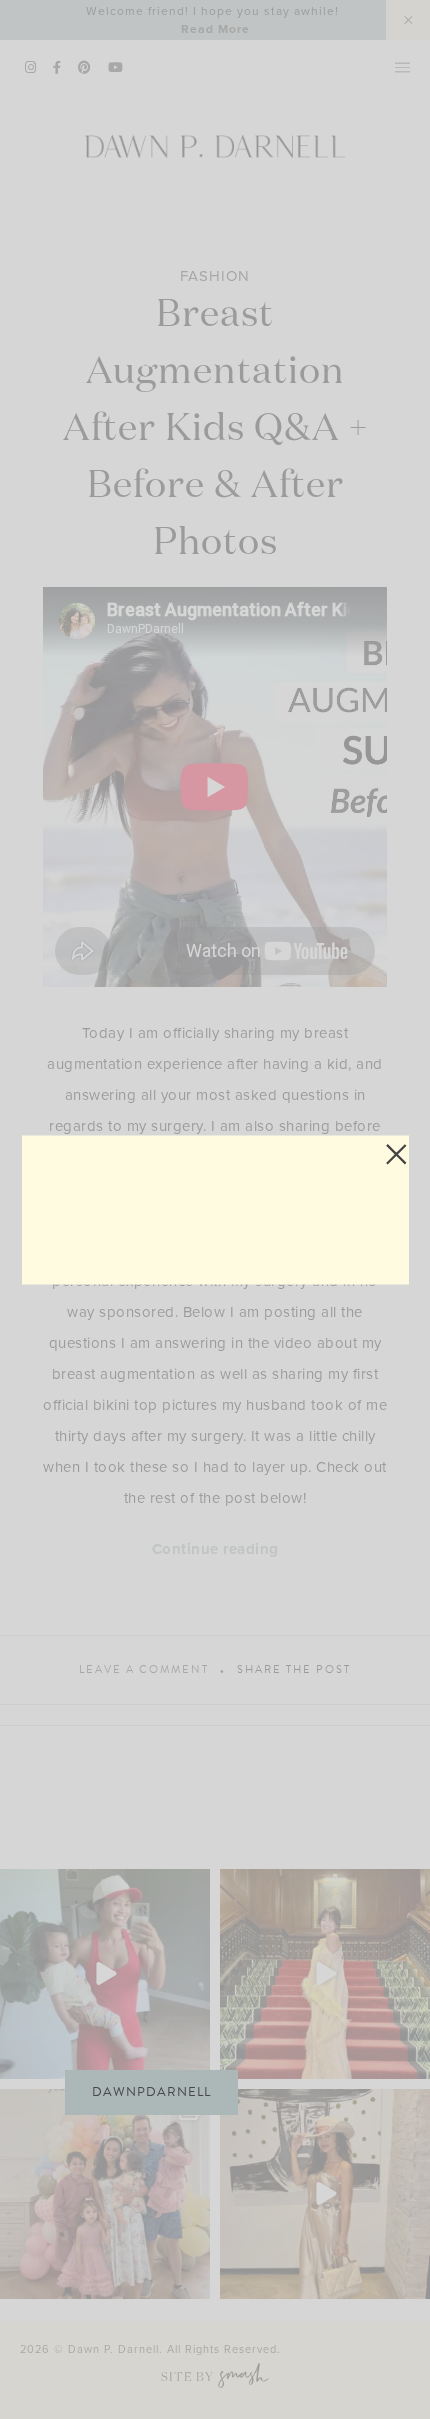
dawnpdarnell (151, 2092)
